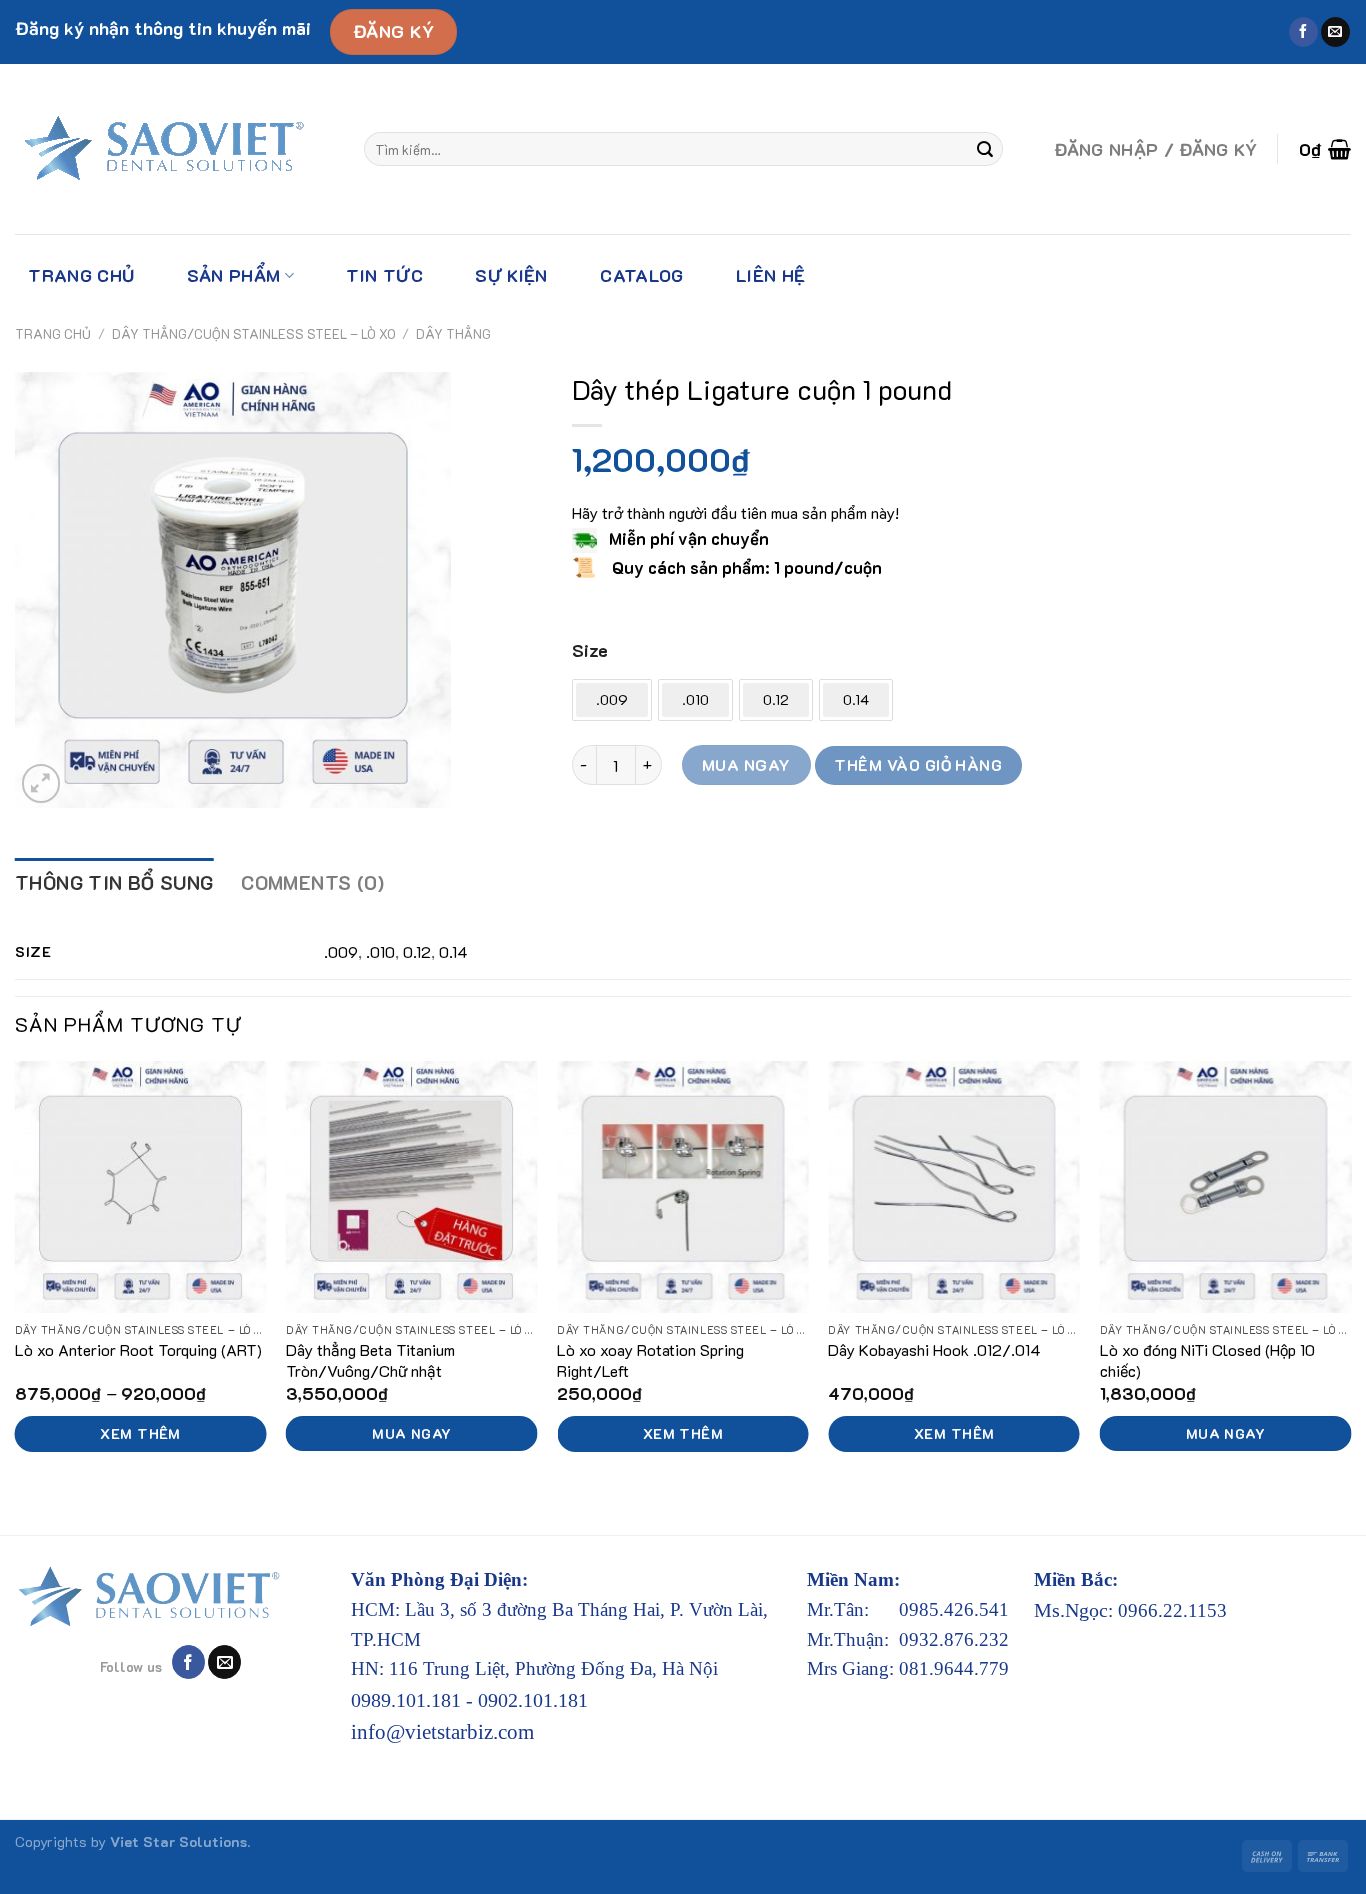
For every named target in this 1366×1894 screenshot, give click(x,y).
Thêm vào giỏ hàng (918, 765)
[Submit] (985, 149)
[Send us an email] (1335, 32)
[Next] (1350, 1281)
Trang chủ (81, 275)
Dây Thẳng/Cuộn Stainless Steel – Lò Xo (254, 334)
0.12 (417, 951)
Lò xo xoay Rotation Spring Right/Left (650, 1360)
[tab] (114, 883)
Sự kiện (511, 275)
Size (590, 650)
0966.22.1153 (1172, 1610)
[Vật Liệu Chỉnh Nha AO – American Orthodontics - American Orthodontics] (174, 149)
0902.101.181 (533, 1700)
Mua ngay (746, 764)
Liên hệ (770, 275)
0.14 (453, 951)
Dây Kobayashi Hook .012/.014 (934, 1350)
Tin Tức (384, 275)
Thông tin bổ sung (114, 882)
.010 (380, 951)
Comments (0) (312, 882)
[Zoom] (41, 783)
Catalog (641, 275)
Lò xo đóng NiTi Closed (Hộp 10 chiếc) (1207, 1360)
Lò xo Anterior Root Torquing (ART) (138, 1350)
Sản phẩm (234, 275)
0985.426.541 (954, 1609)
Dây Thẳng (453, 334)
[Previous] (16, 1281)
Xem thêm (140, 1433)
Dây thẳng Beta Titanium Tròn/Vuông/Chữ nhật (370, 1360)
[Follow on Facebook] (1303, 32)
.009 (341, 951)
